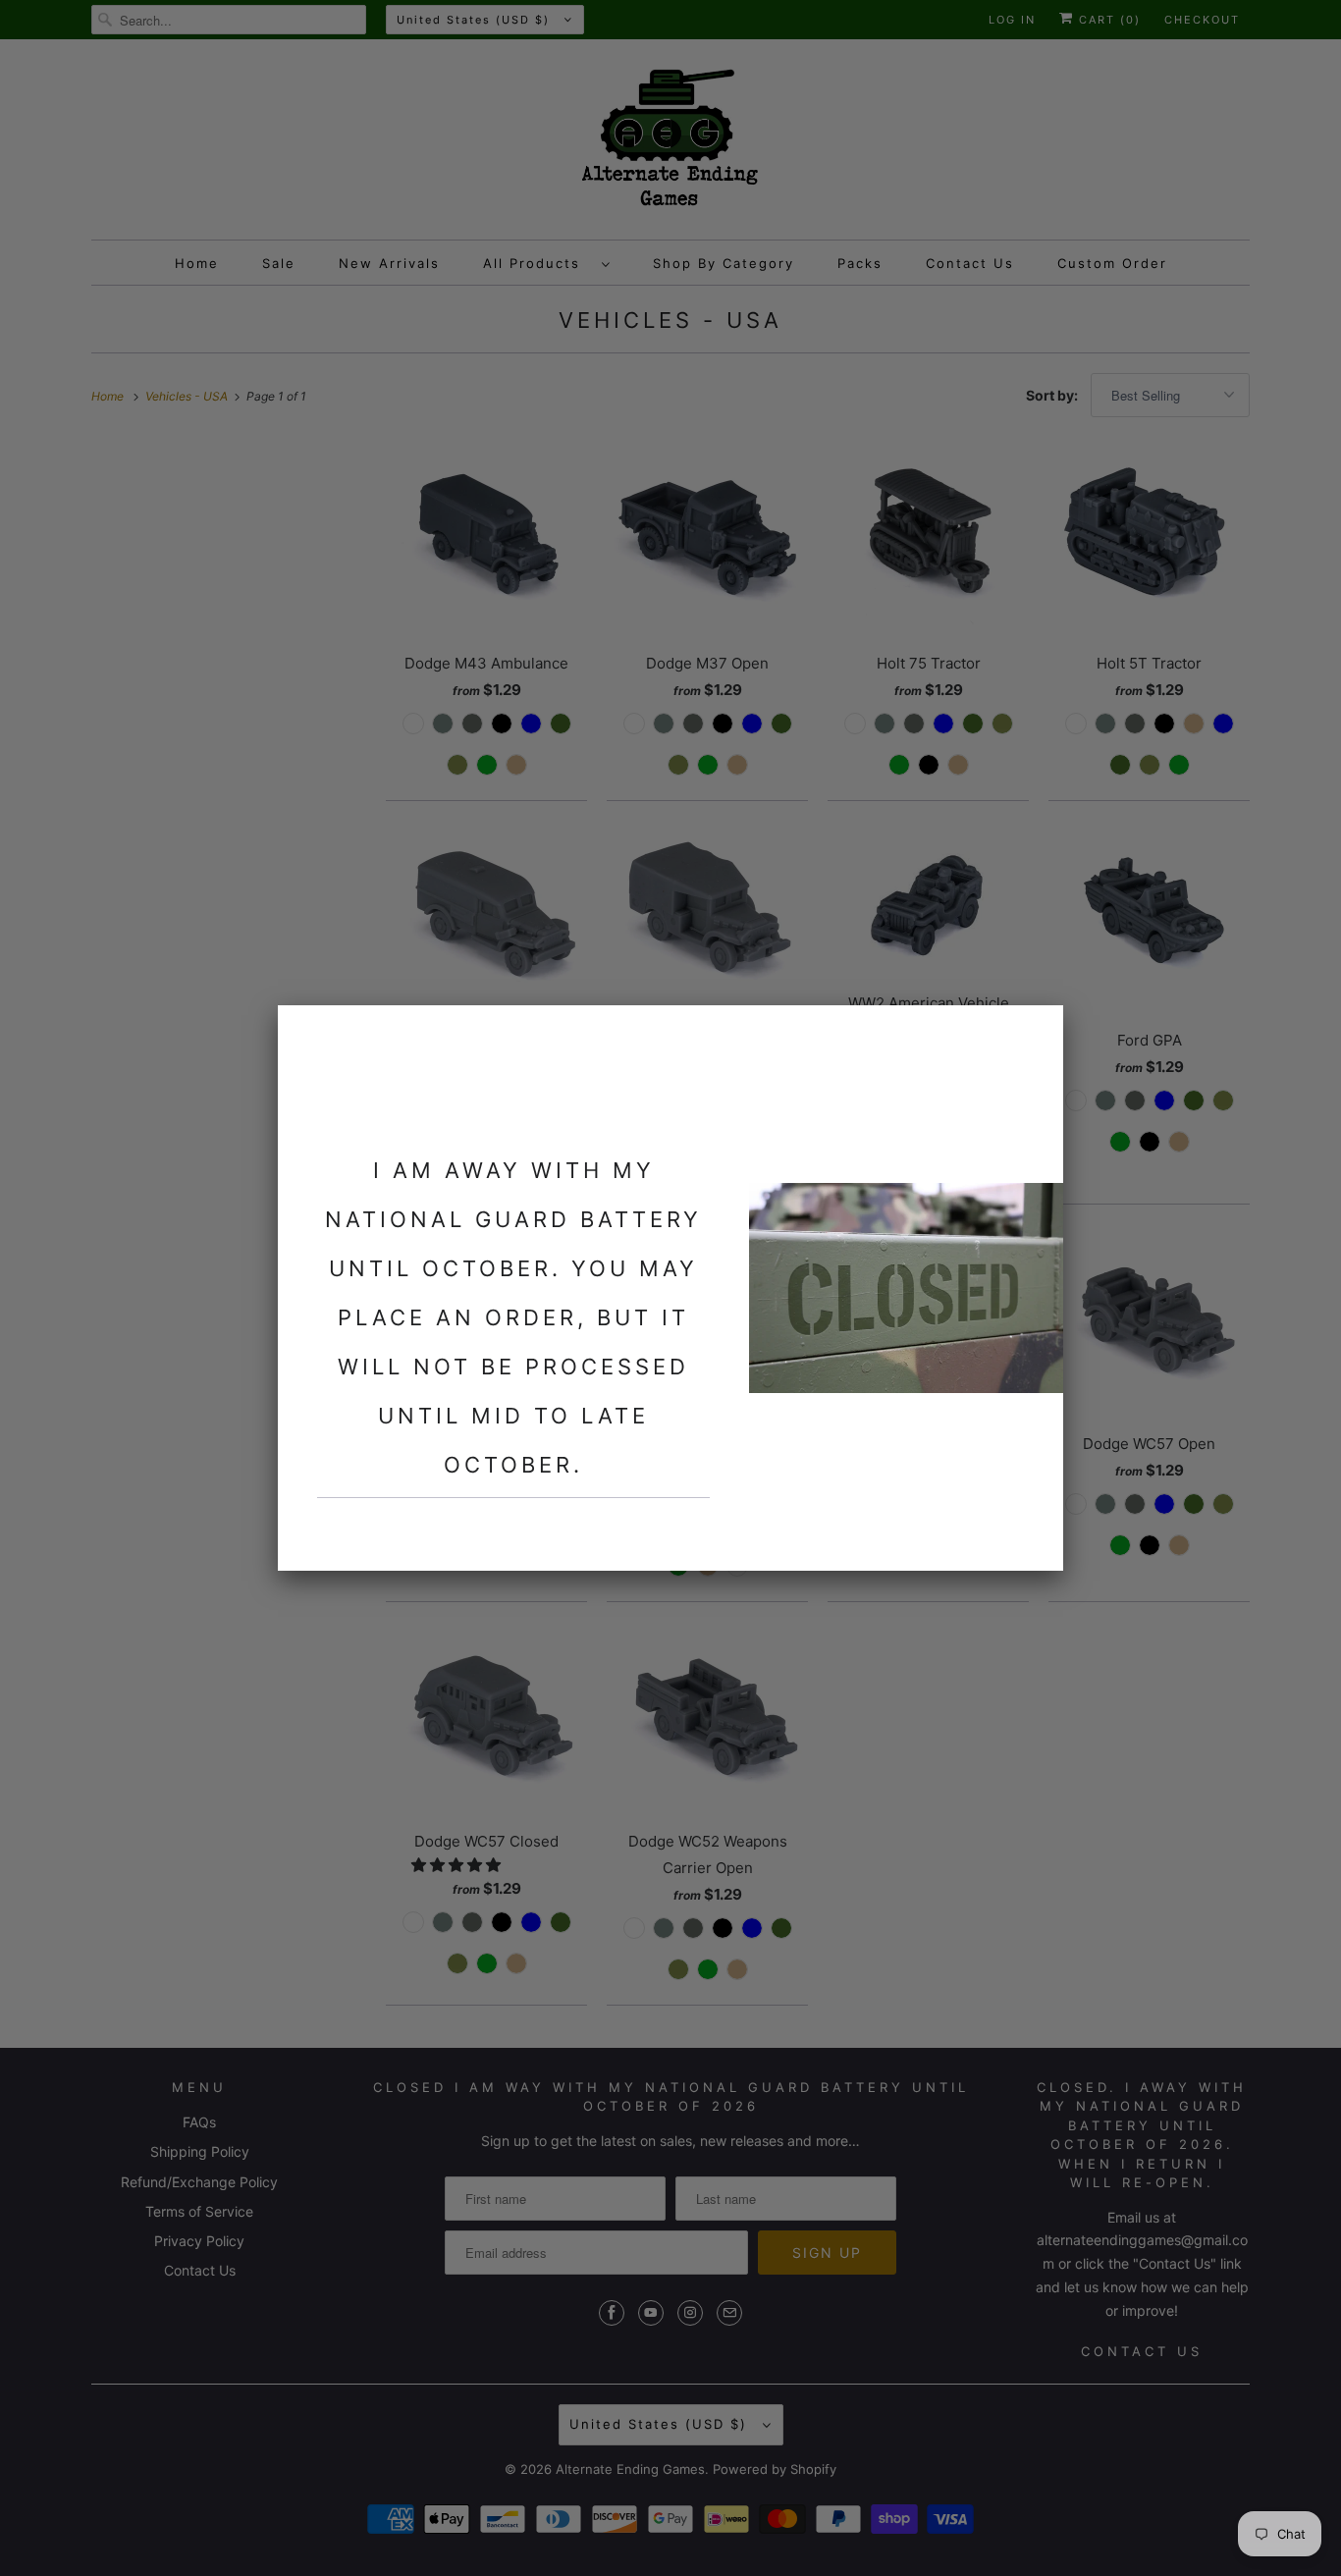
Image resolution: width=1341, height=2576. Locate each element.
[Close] (1037, 1032)
